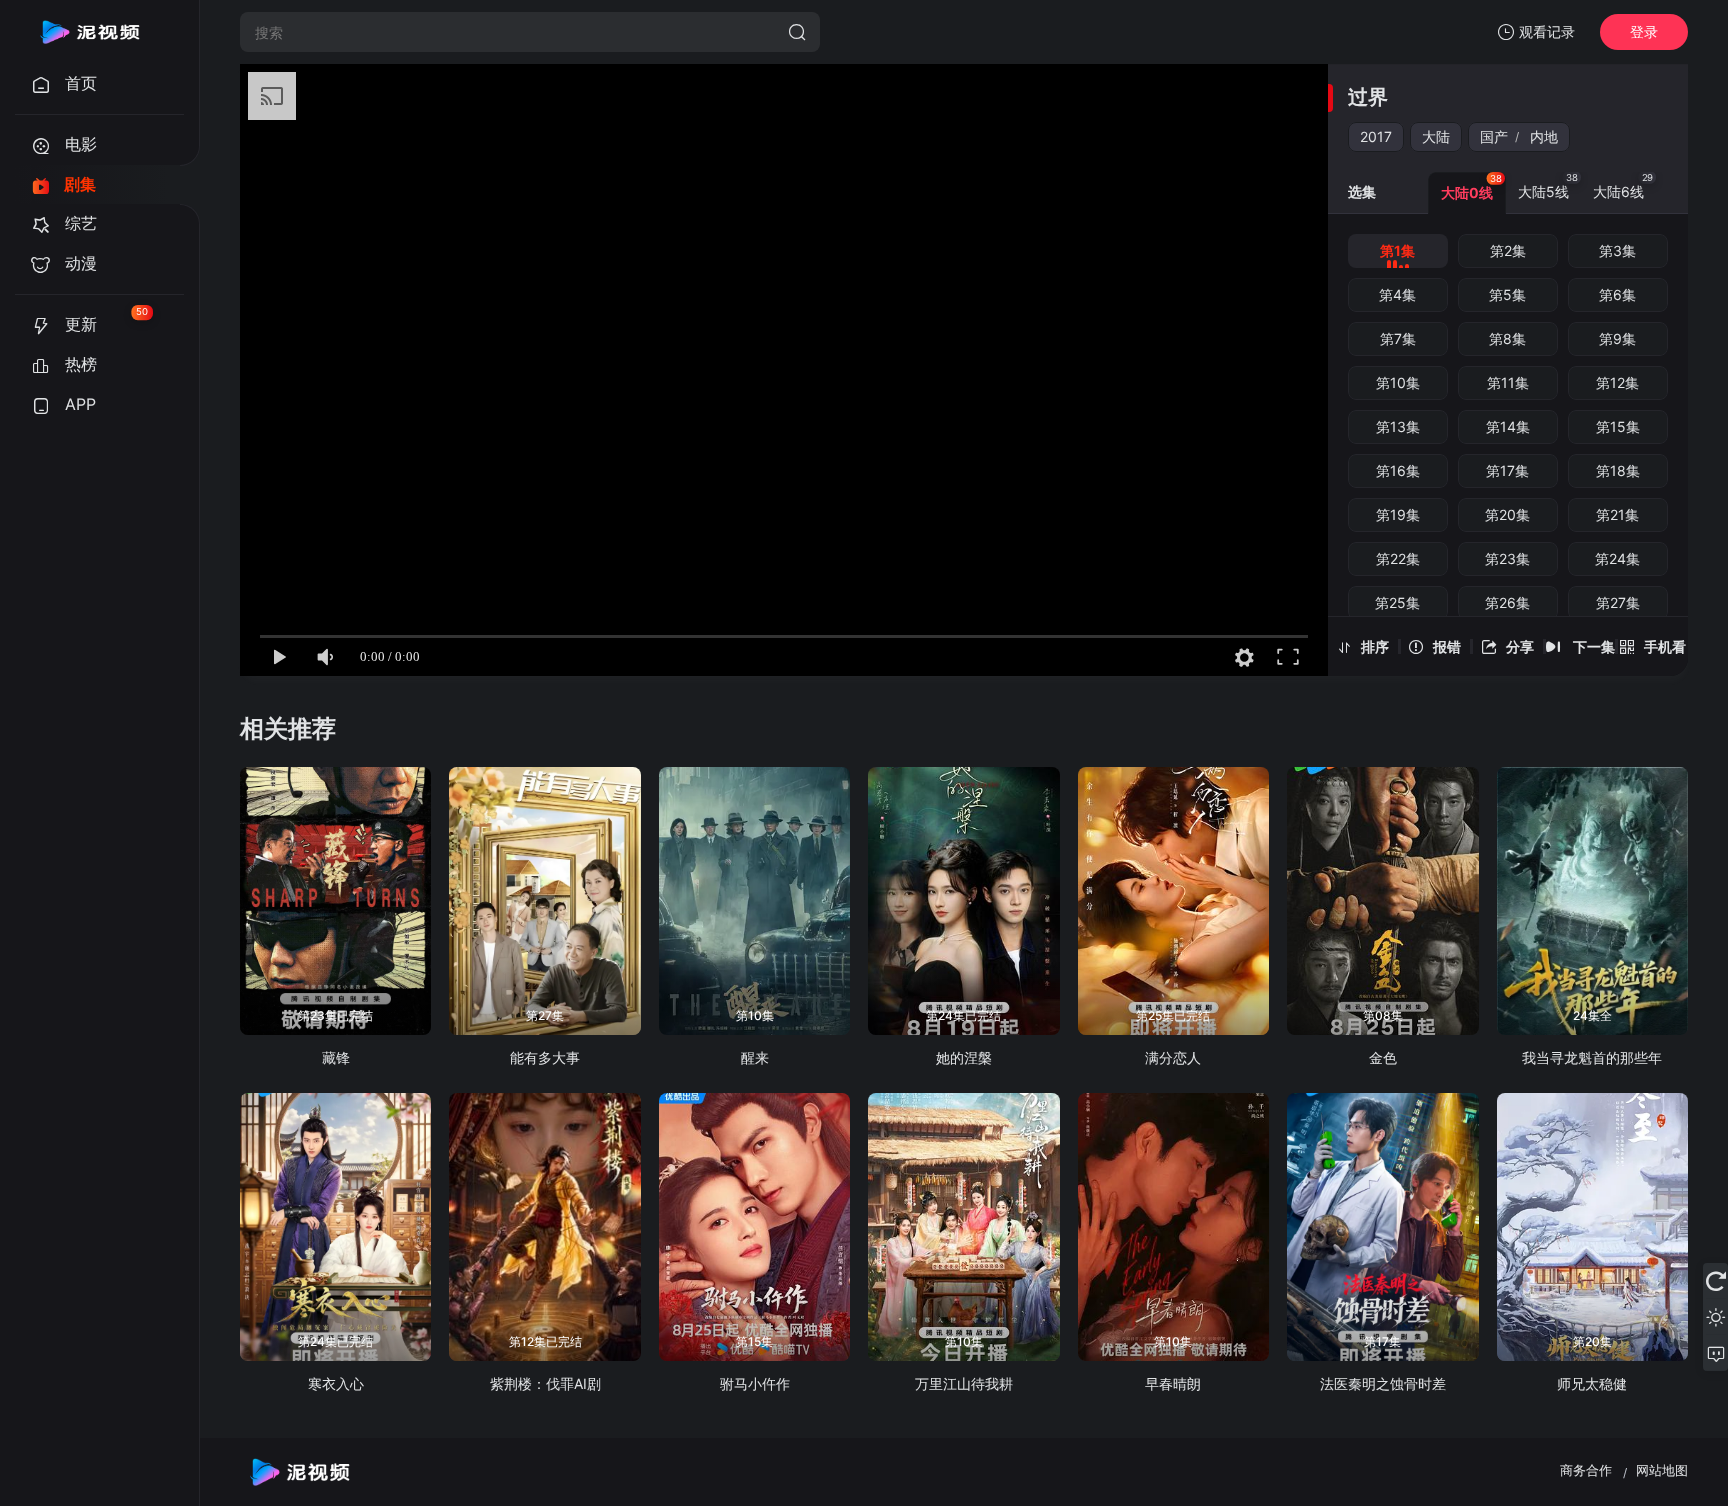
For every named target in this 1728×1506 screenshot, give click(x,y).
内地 (1544, 136)
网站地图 (1662, 1470)
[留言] (1715, 1353)
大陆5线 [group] (1548, 186)
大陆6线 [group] (1623, 186)
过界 (1368, 97)
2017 (1376, 136)
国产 (1494, 136)
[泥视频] (90, 32)
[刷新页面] (1715, 1281)
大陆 (1436, 136)
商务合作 (1586, 1470)
